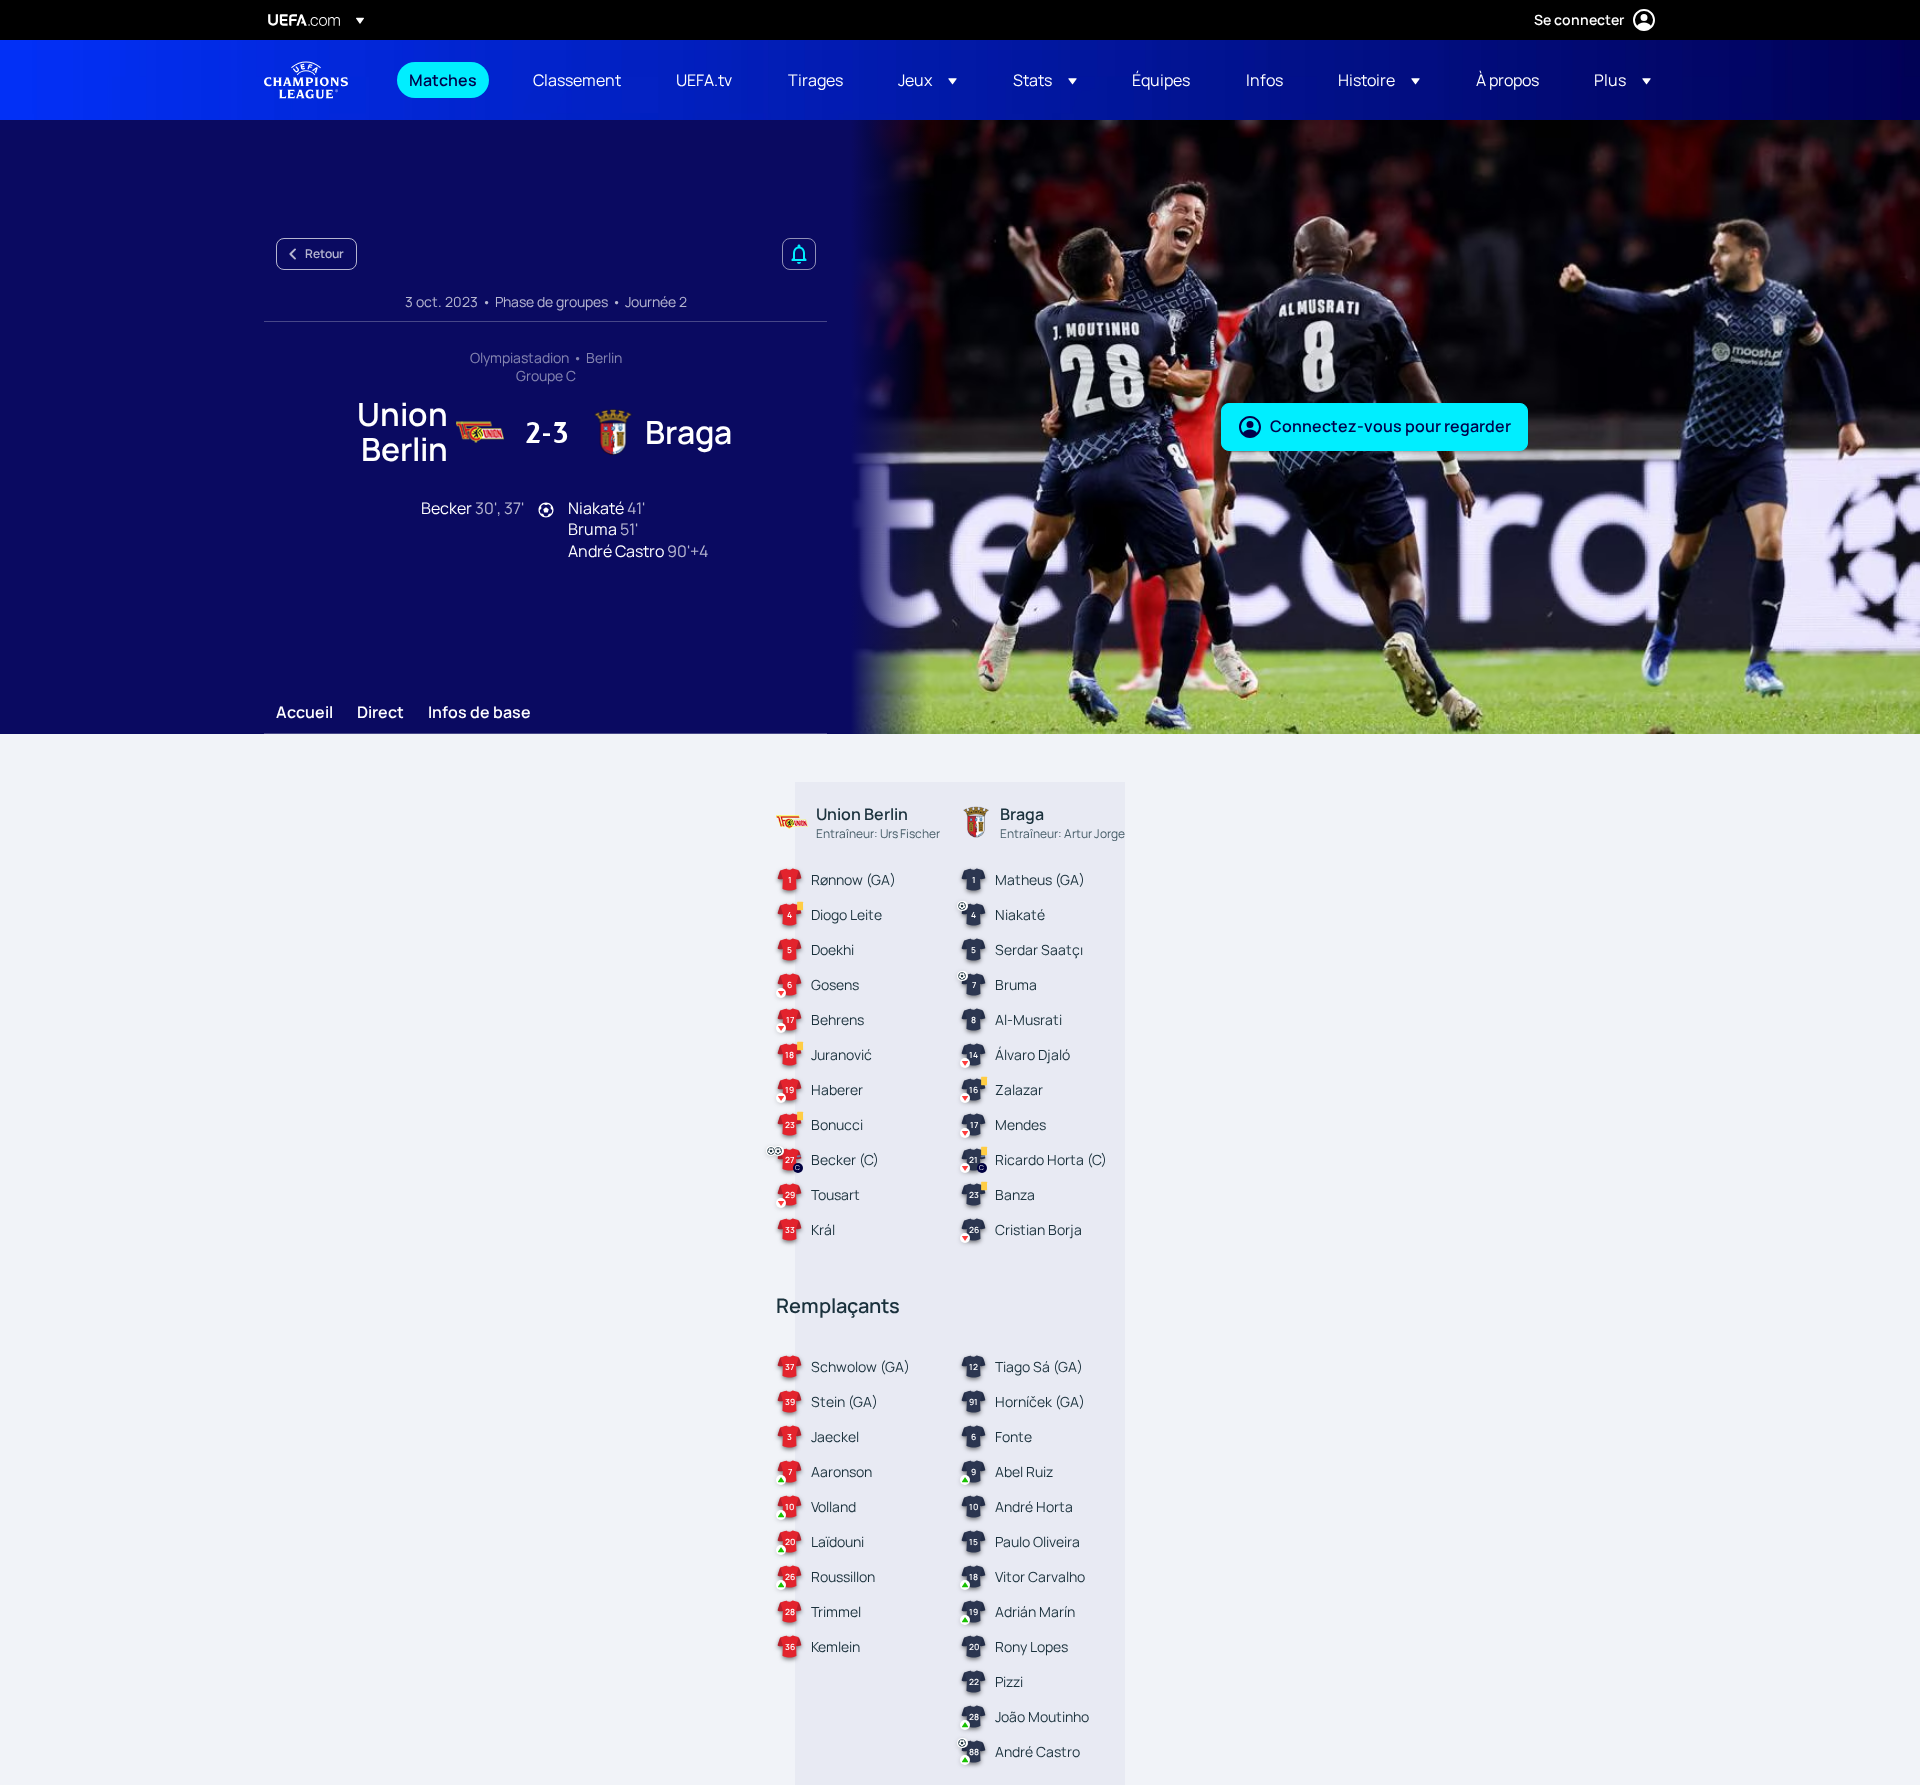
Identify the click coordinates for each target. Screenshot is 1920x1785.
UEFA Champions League (306, 80)
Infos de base (479, 713)
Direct (380, 713)
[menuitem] (446, 80)
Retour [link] (324, 253)
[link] (443, 80)
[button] (927, 80)
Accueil (304, 713)
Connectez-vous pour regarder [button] (1390, 426)
